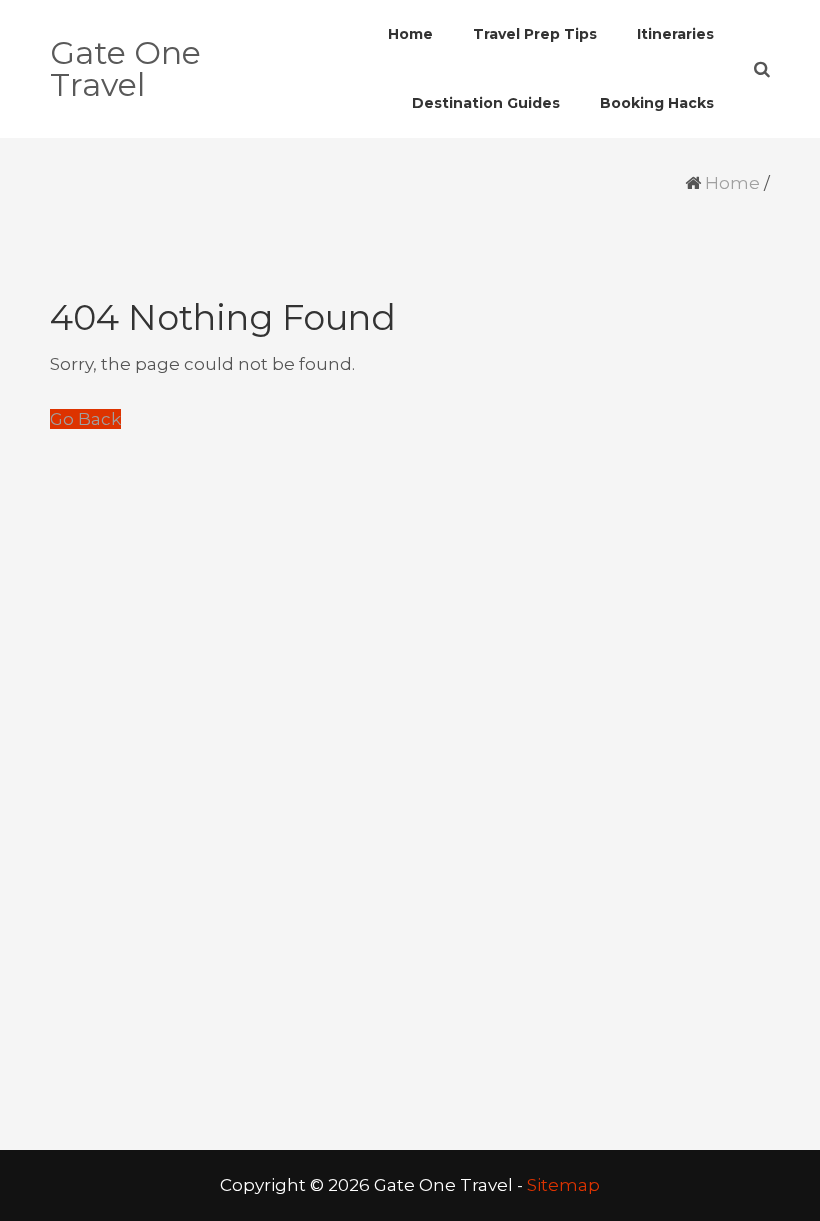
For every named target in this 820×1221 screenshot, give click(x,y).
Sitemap (563, 1185)
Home (732, 183)
